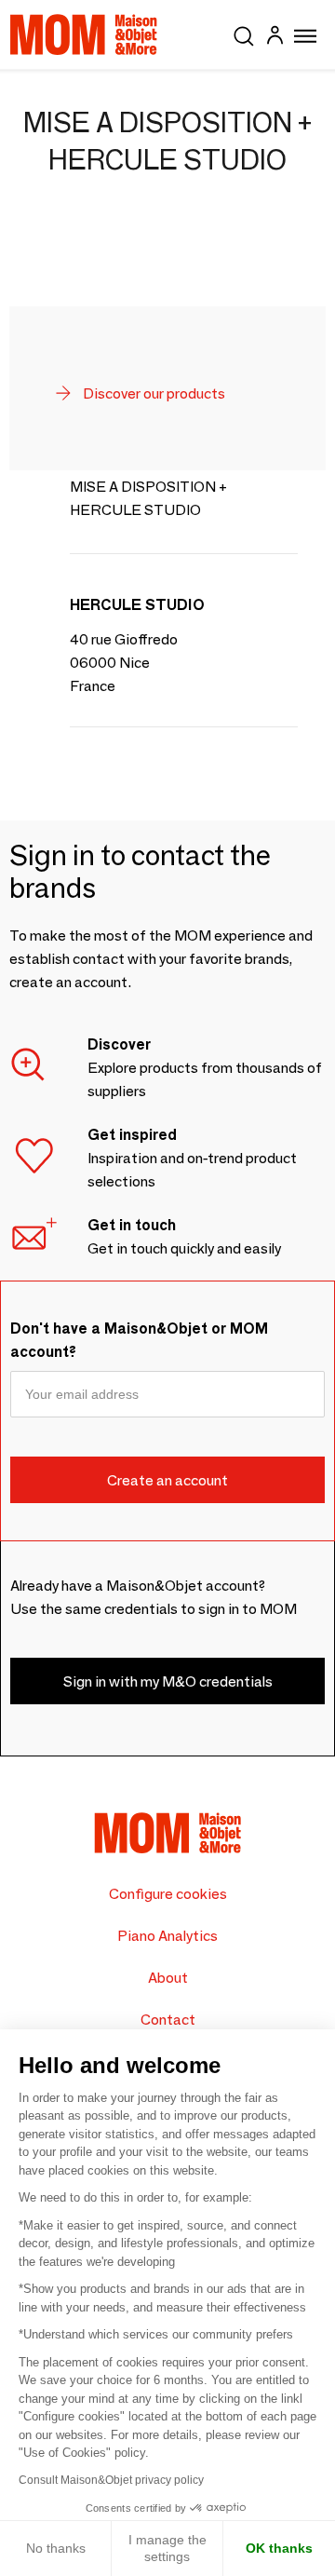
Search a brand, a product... (244, 33)
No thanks (56, 2548)
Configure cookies (168, 1894)
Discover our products (153, 393)
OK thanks (279, 2548)
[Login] (275, 38)
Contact (168, 2020)
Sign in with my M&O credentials (168, 1681)
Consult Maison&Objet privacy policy (111, 2480)
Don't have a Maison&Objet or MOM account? (139, 1340)
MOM (84, 34)
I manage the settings (167, 2548)
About (168, 1978)
